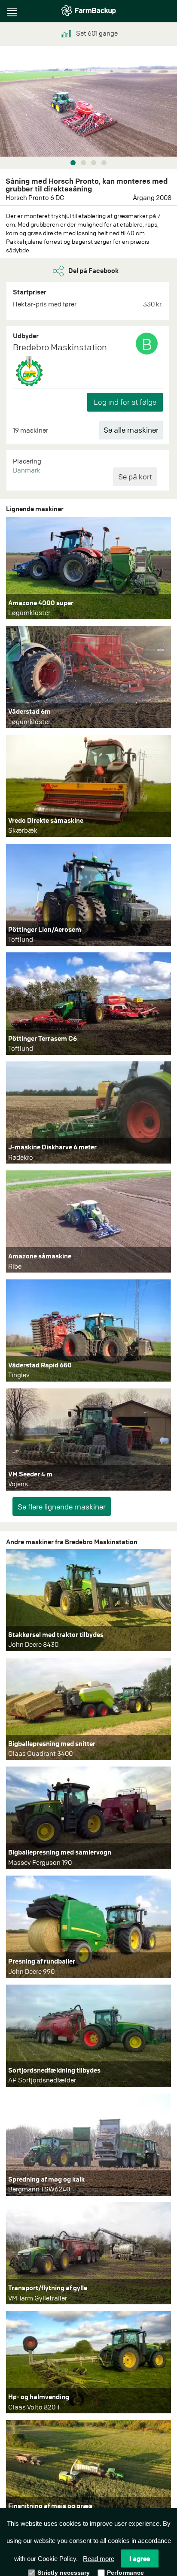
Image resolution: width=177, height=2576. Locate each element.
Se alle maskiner (131, 430)
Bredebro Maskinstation (60, 347)
